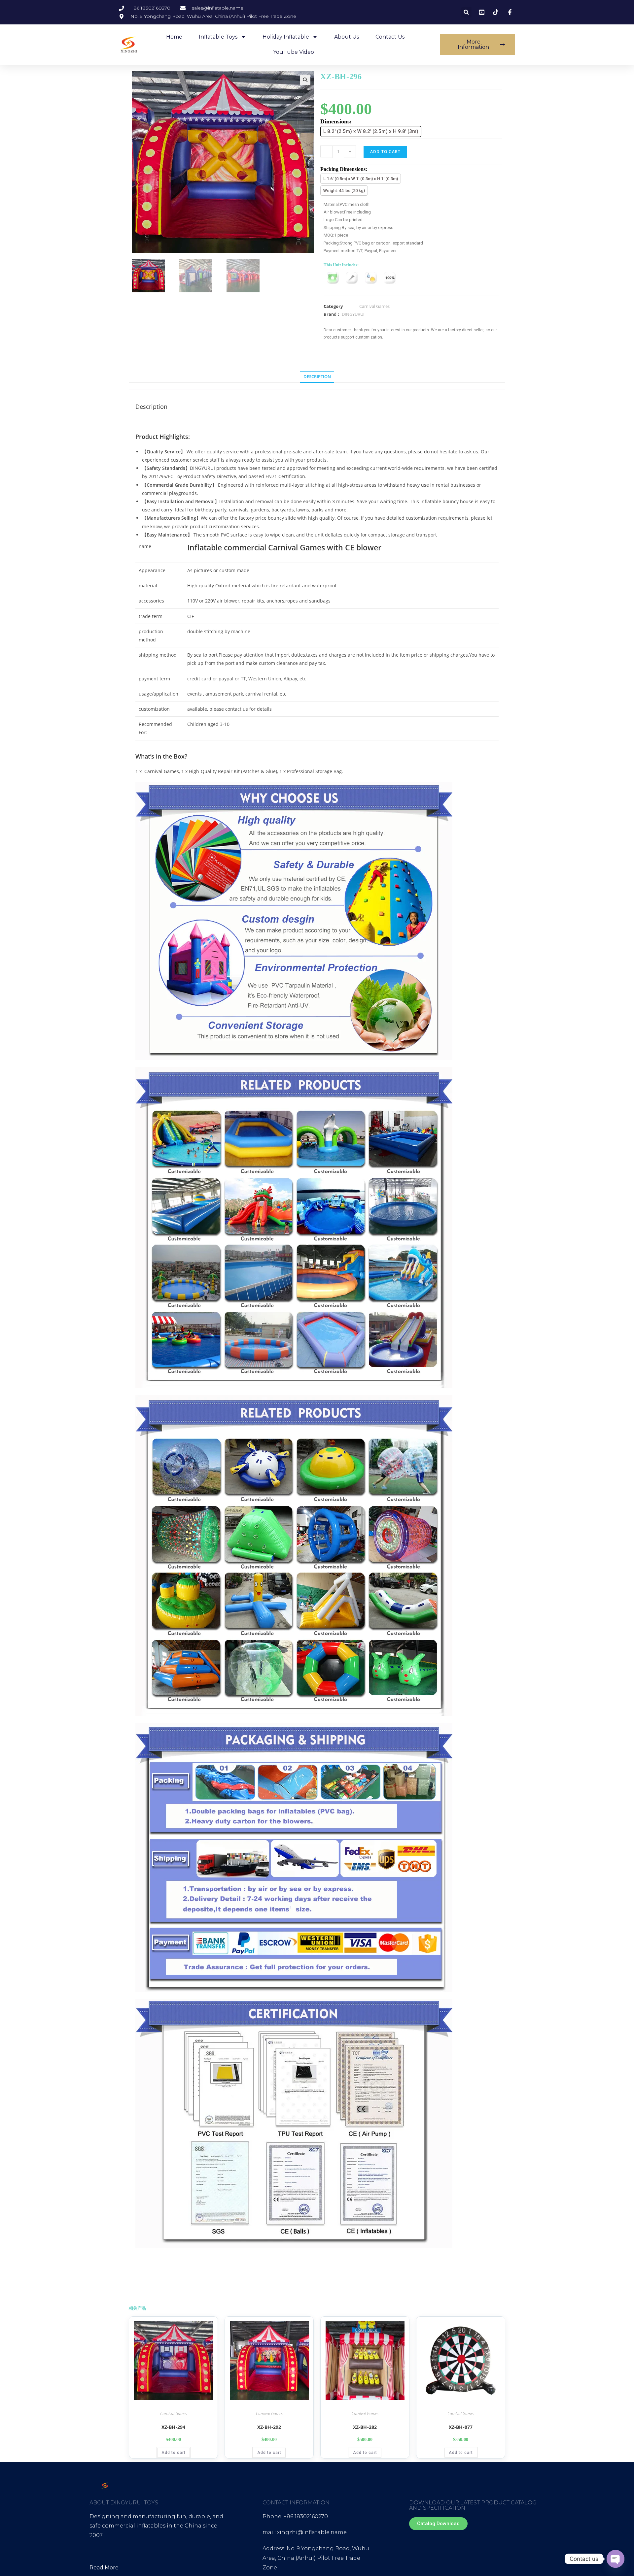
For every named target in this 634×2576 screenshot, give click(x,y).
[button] (466, 12)
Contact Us (390, 37)
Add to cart (385, 152)
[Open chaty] (616, 2559)
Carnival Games (374, 307)
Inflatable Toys (218, 37)
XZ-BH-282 (365, 2427)
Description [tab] (317, 377)
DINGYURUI (353, 314)
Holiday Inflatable (286, 37)
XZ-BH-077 (461, 2427)
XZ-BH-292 (269, 2427)
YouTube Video (294, 52)
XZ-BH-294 (173, 2427)
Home (174, 37)
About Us (347, 37)
